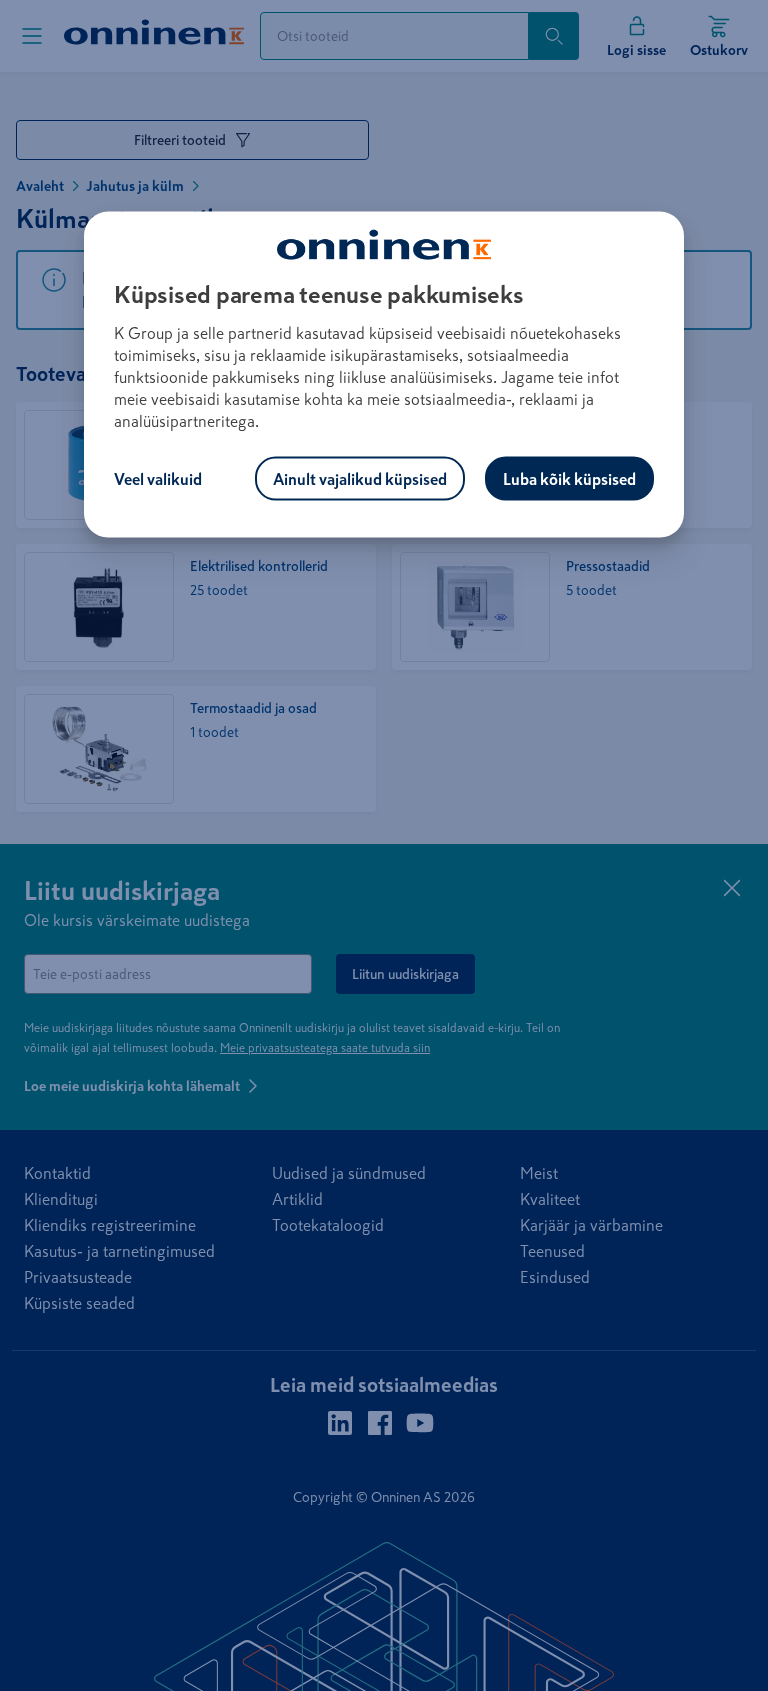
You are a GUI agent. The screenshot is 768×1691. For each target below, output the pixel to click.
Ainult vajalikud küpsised (360, 478)
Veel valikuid (158, 478)
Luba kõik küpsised (569, 478)
